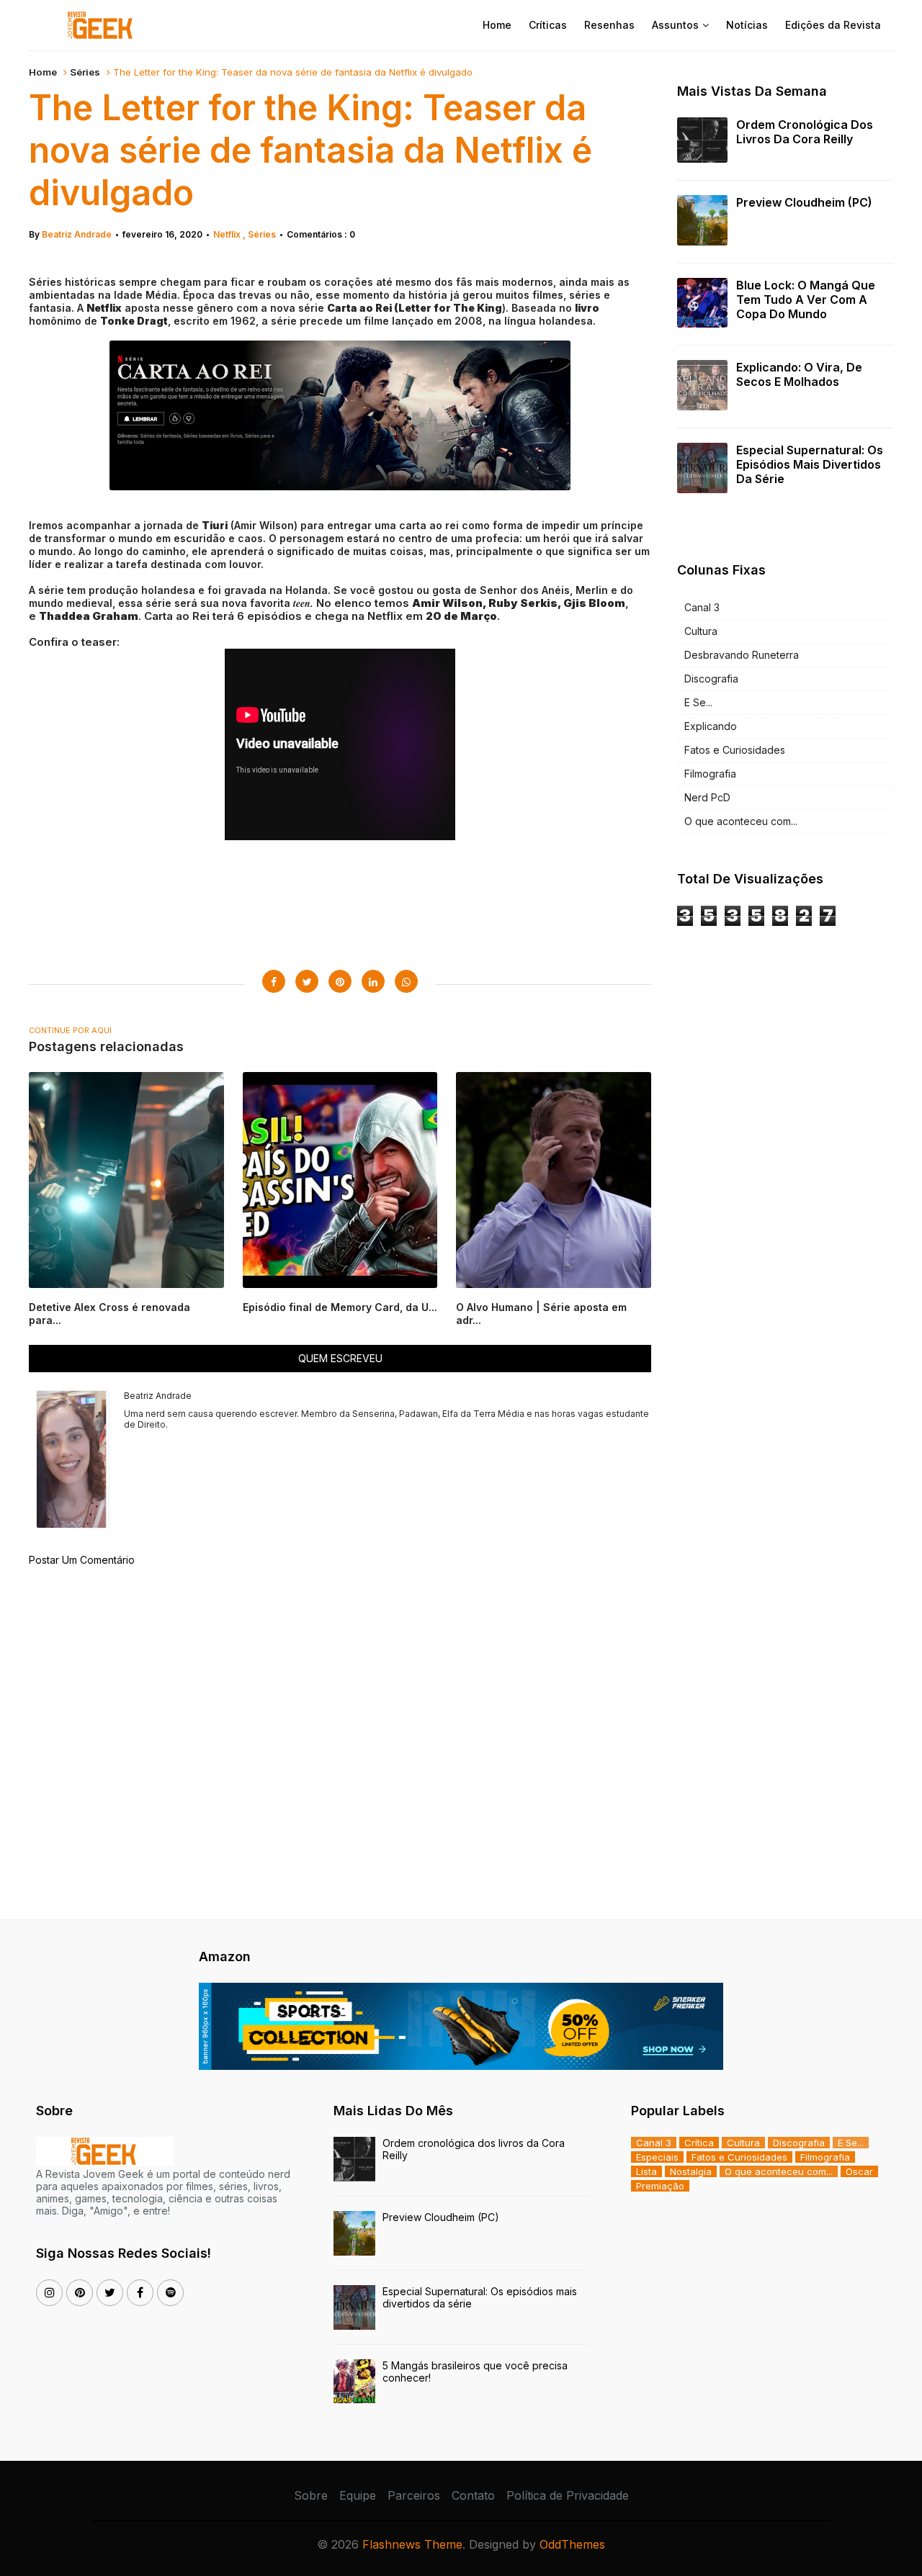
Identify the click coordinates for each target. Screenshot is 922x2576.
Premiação (660, 2186)
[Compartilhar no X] (307, 981)
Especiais (657, 2157)
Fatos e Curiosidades (735, 750)
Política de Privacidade (568, 2495)
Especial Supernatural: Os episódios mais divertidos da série (810, 464)
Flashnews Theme (412, 2544)
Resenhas (609, 25)
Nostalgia (691, 2171)
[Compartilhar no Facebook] (274, 981)
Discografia (711, 679)
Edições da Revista (833, 25)
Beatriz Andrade (77, 234)
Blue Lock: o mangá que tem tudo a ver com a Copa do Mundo (806, 300)
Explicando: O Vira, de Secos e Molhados (799, 374)
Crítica (699, 2143)
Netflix (228, 234)
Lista (646, 2171)
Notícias (747, 25)
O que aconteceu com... (741, 821)
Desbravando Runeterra (742, 655)
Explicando (711, 726)
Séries (85, 72)
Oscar (859, 2171)
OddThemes (572, 2544)
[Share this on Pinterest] (340, 981)
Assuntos (675, 25)
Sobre (311, 2495)
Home (497, 25)
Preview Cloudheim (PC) (804, 202)
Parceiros (414, 2495)
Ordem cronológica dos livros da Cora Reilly (805, 132)
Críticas (548, 25)
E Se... (698, 702)
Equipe (358, 2495)
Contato (473, 2495)
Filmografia (710, 774)
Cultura (701, 631)
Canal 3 (702, 607)
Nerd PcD (707, 797)
